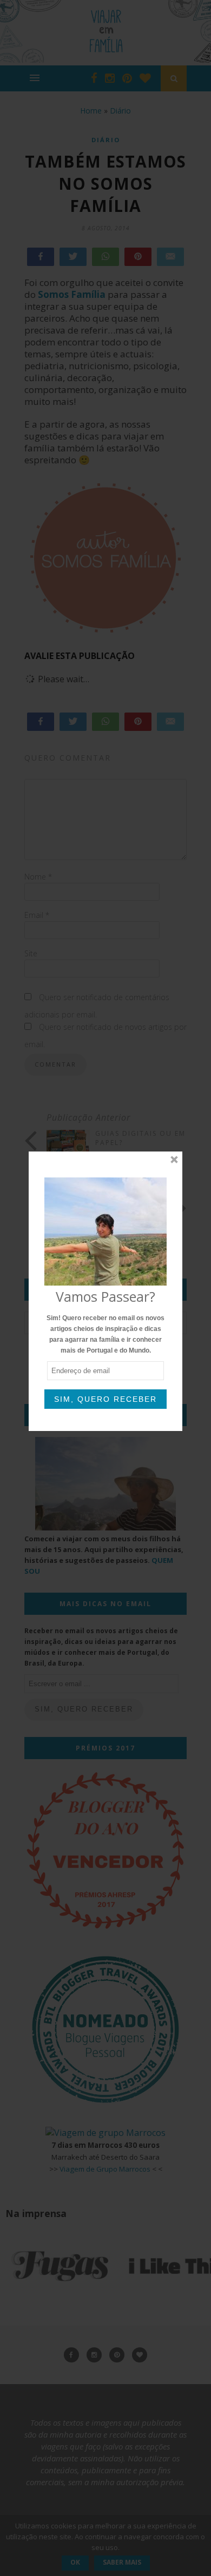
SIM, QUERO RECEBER (105, 1399)
